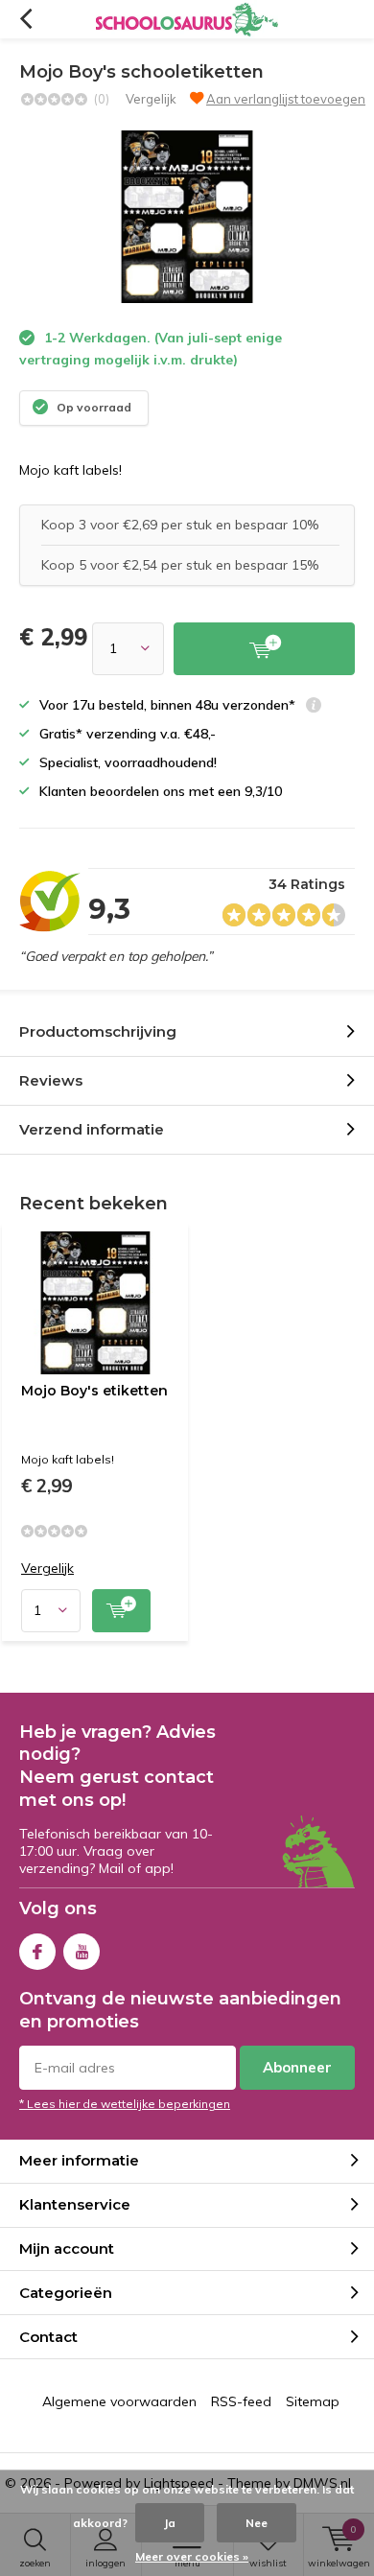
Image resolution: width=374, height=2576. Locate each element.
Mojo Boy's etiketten (94, 1391)
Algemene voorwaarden (119, 2401)
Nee (257, 2523)
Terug (25, 19)
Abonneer (297, 2067)
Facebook (37, 1952)
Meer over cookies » (192, 2556)
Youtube (82, 1952)
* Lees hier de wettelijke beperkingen (125, 2104)
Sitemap (313, 2401)
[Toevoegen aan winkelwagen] (264, 649)
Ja (170, 2523)
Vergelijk (151, 99)
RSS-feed (241, 2401)
